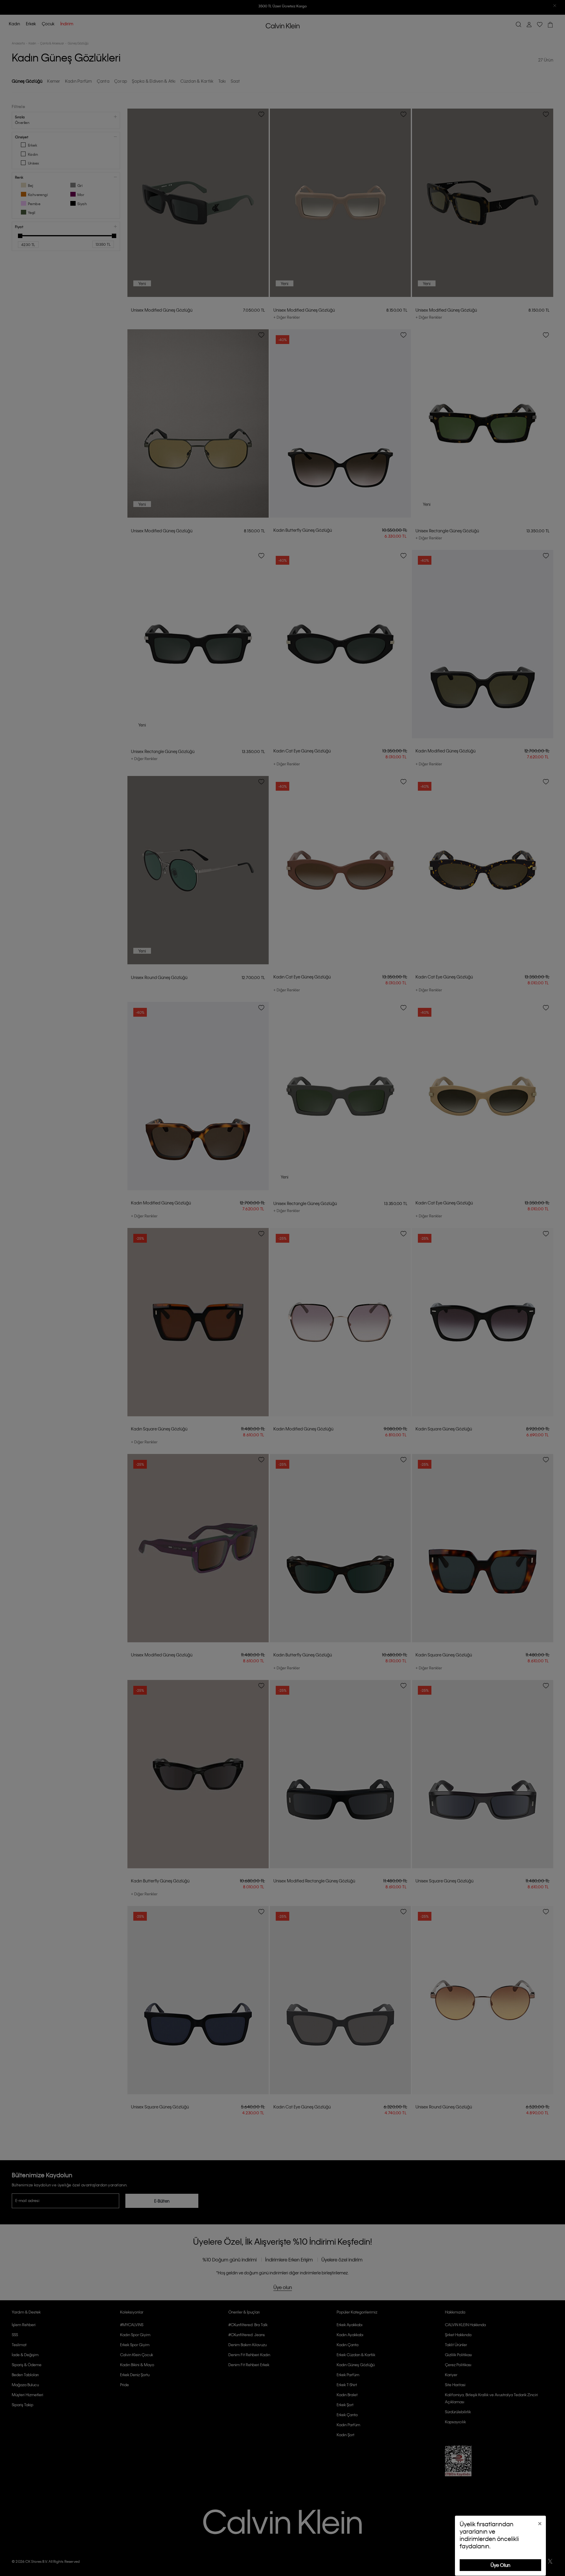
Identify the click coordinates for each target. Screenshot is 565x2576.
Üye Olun (500, 2565)
